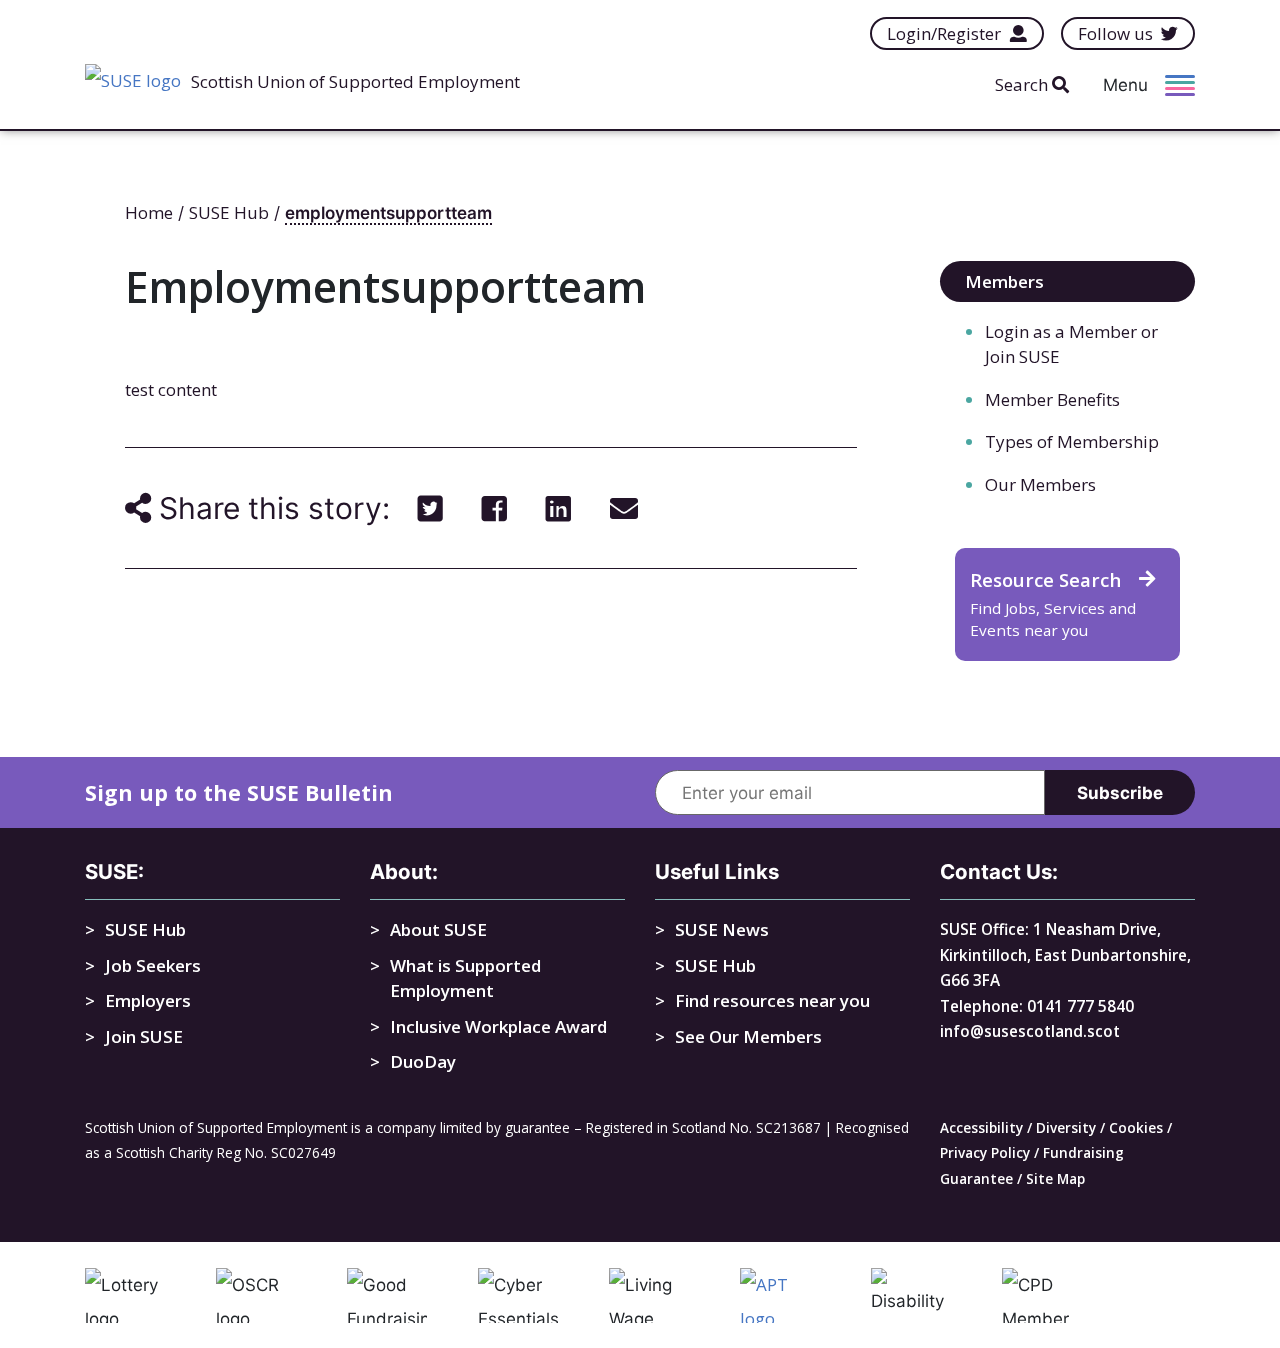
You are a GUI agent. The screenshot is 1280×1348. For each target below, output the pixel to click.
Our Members (1040, 484)
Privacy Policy (985, 1152)
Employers (148, 1000)
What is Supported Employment (465, 978)
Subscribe (1120, 793)
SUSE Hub (145, 929)
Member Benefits (1052, 399)
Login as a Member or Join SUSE (1071, 344)
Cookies (1136, 1127)
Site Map (1055, 1178)
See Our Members (748, 1036)
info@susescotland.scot (1030, 1031)
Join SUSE (144, 1036)
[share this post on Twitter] (430, 508)
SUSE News (722, 929)
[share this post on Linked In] (558, 508)
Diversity (1066, 1127)
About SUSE (438, 929)
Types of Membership (1072, 441)
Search (1023, 84)
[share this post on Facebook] (494, 508)
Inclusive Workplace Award (498, 1026)
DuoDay (423, 1061)
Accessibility (981, 1127)
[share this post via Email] (624, 508)
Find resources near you (772, 1000)
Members (1004, 281)
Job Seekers (153, 965)
